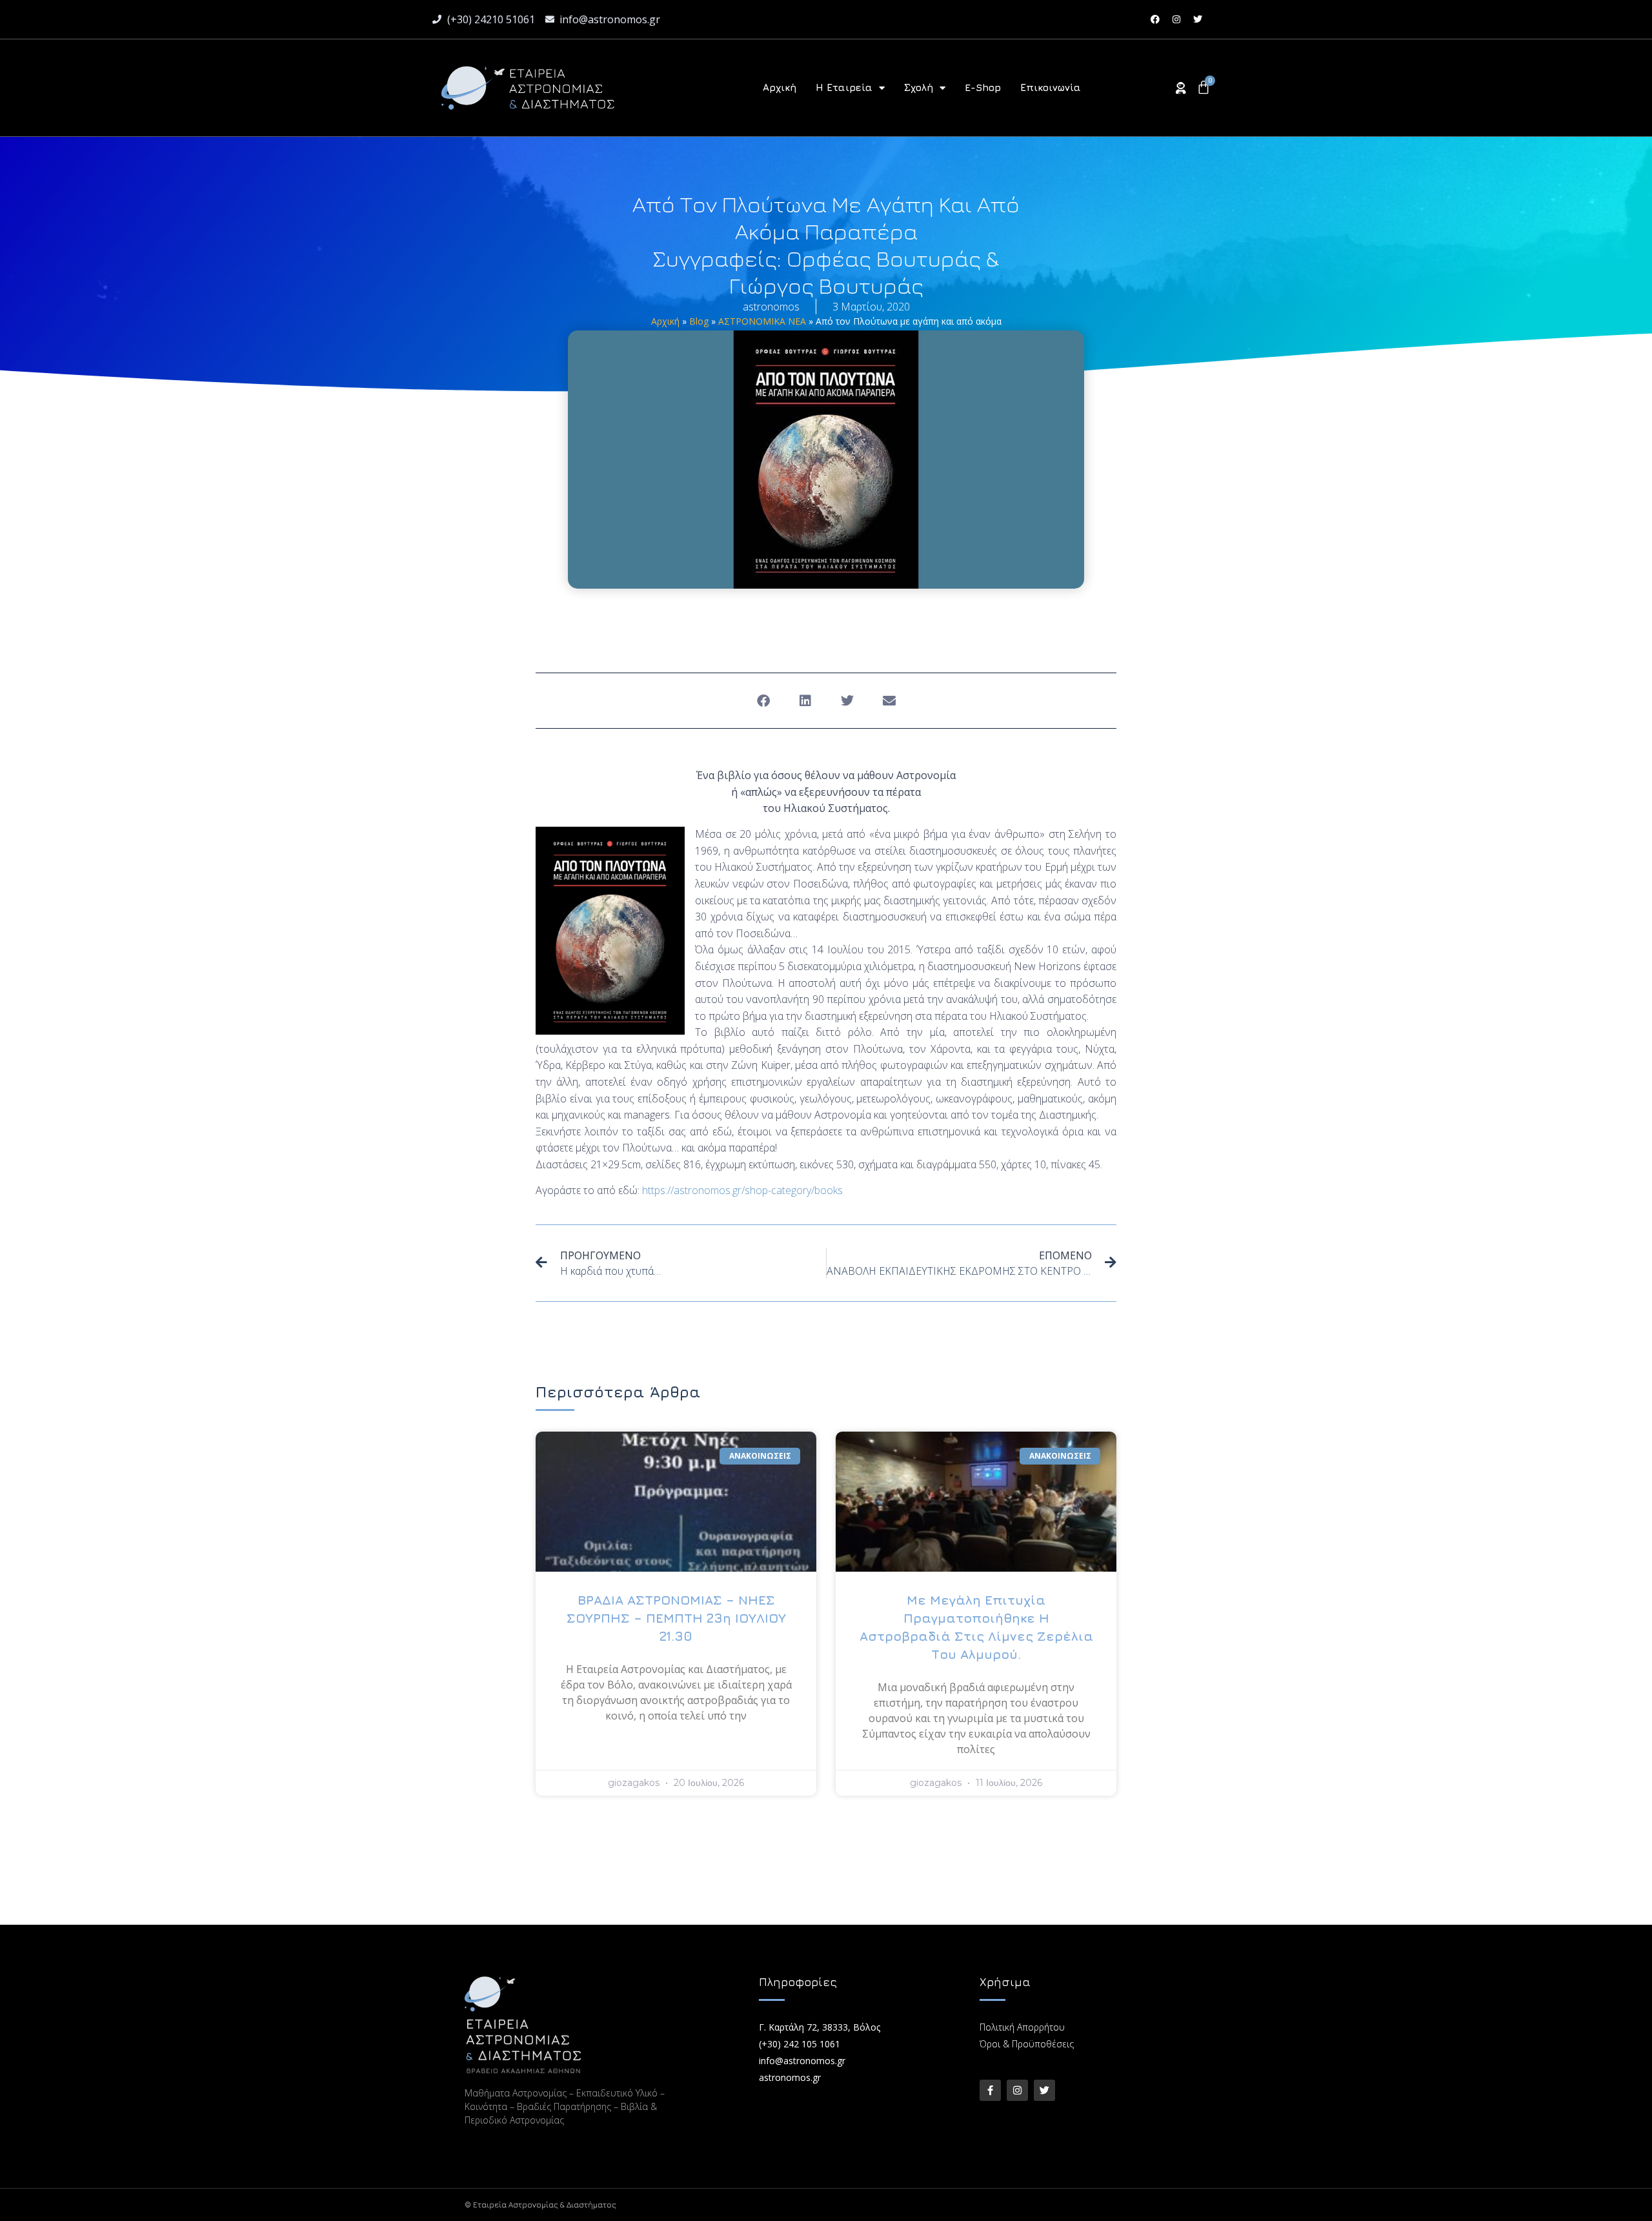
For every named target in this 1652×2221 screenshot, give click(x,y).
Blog (699, 321)
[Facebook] (1155, 19)
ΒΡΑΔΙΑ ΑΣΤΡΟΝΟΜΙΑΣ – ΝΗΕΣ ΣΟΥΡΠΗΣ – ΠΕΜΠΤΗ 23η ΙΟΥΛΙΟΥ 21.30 (676, 1618)
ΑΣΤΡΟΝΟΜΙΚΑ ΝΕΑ (762, 321)
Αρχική (780, 87)
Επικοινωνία (1051, 87)
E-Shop (983, 87)
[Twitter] (1198, 19)
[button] (763, 701)
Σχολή (919, 87)
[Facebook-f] (990, 2090)
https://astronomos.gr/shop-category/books (742, 1190)
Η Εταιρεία (844, 87)
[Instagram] (1176, 19)
